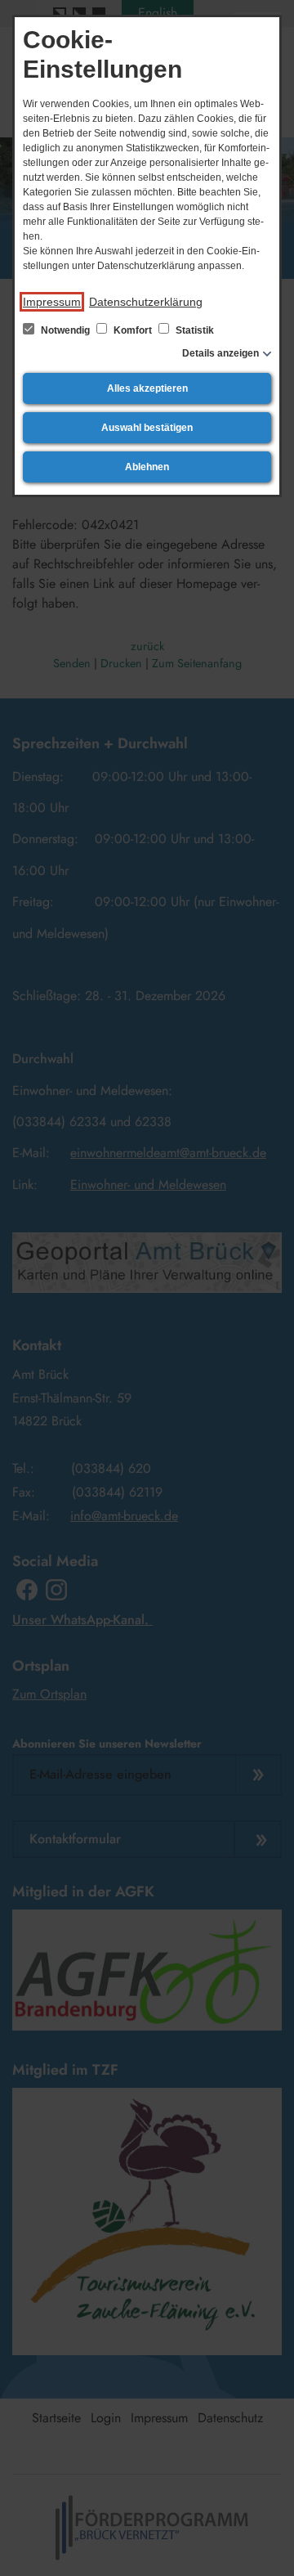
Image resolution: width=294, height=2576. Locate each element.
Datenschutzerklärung (146, 302)
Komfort (133, 330)
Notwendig (65, 330)
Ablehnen (147, 467)
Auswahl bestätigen (147, 428)
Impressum (52, 302)
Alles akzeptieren (147, 388)
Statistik (194, 330)
